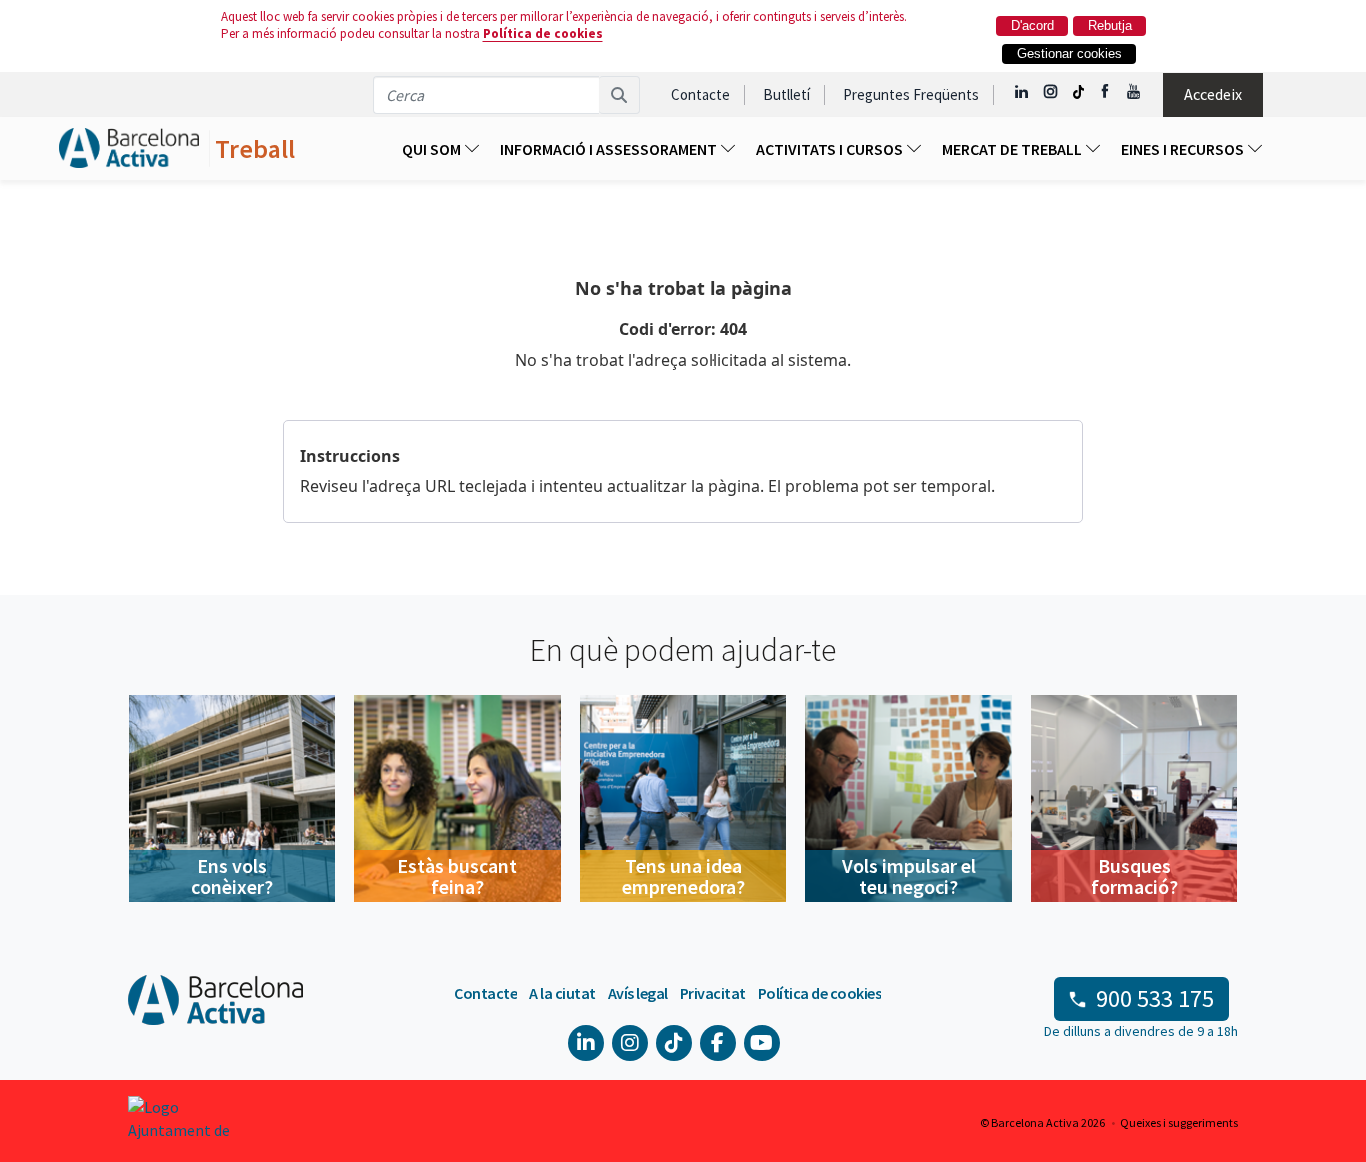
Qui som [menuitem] (433, 149)
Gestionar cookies (1069, 53)
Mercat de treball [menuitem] (1013, 149)
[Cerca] (619, 95)
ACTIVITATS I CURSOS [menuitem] (831, 149)
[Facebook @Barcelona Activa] (1106, 91)
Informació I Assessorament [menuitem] (610, 149)
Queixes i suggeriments (1179, 1122)
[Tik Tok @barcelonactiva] (1078, 91)
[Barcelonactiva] (129, 148)
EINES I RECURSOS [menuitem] (1184, 149)
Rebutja (1110, 25)
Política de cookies (543, 33)
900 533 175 (1155, 998)
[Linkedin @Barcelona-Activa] (1022, 91)
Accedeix (1213, 94)
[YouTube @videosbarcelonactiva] (1134, 91)
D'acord (1032, 25)
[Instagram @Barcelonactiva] (1050, 91)
